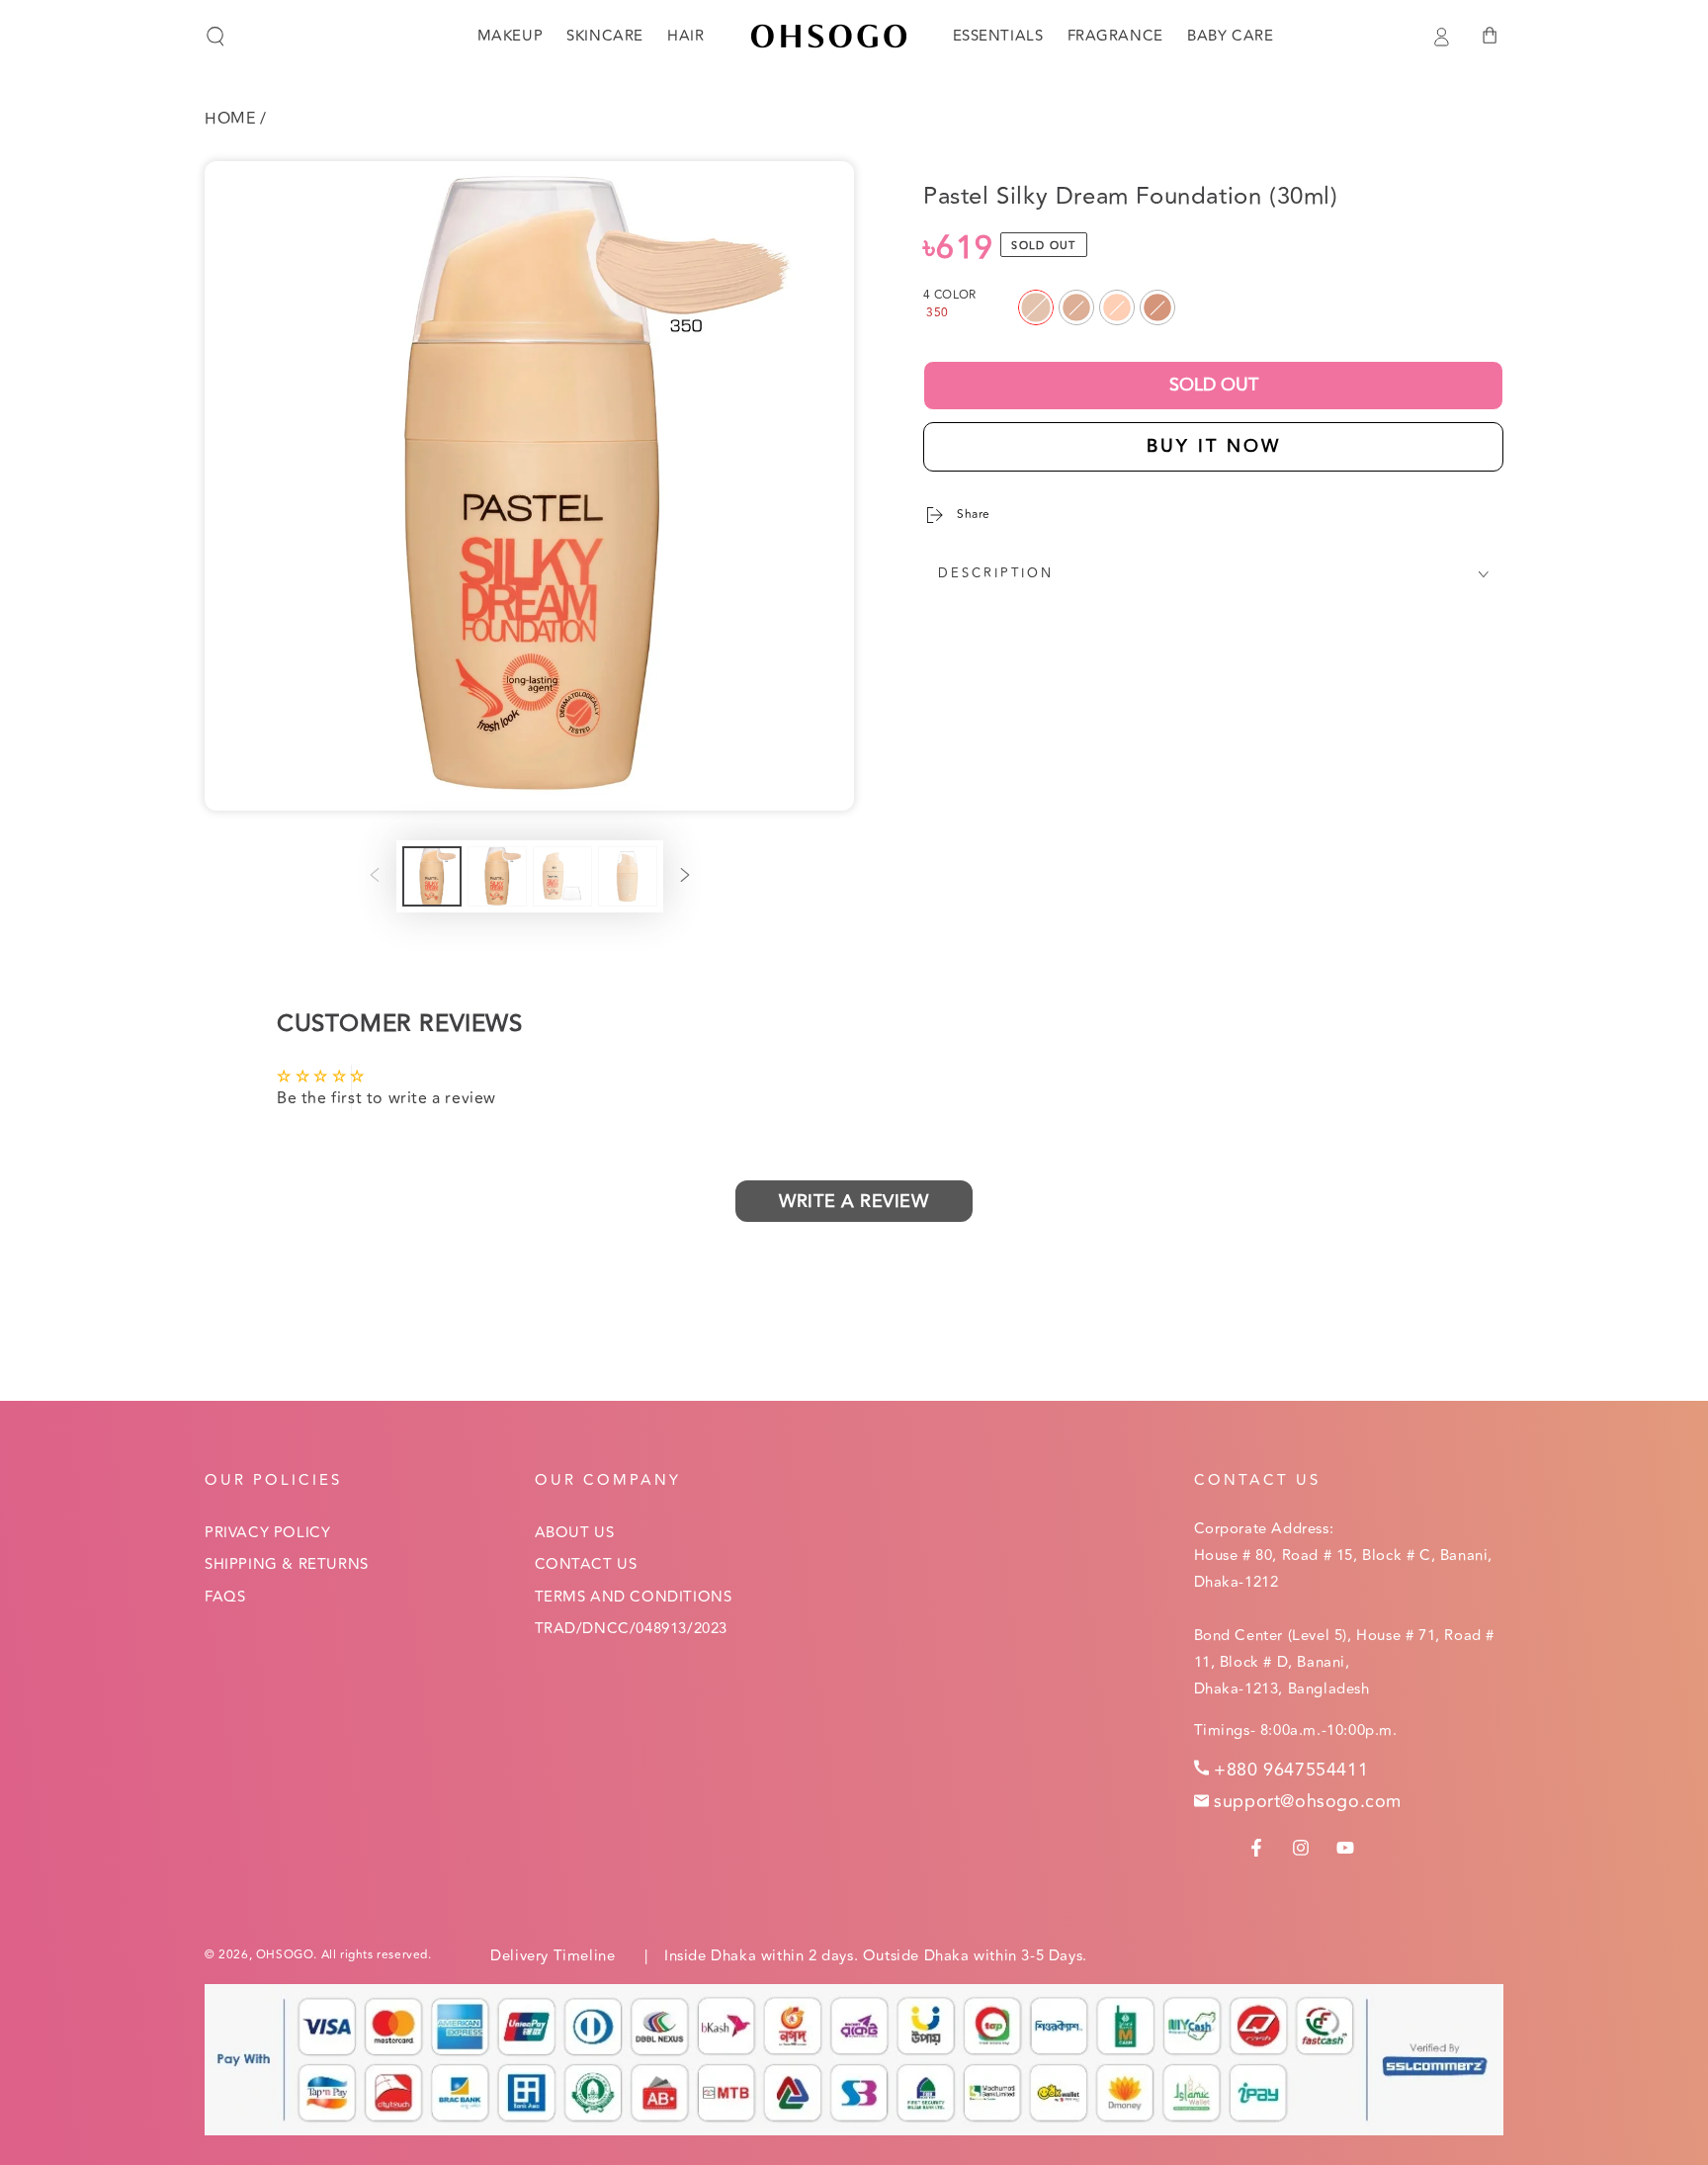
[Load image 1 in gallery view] (432, 876)
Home (230, 119)
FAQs (225, 1597)
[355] (1157, 307)
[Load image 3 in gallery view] (562, 876)
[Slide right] (685, 877)
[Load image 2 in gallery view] (497, 876)
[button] (215, 37)
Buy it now (1214, 446)
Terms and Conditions (634, 1597)
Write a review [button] (854, 1201)
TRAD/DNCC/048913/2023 (632, 1629)
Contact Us (586, 1564)
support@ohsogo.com (1308, 1801)
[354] (1117, 307)
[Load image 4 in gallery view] (628, 876)
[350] (1036, 307)
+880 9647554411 (1291, 1770)
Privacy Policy (267, 1533)
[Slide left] (375, 877)
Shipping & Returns (287, 1564)
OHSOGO (285, 1955)
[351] (1076, 307)
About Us (575, 1533)
